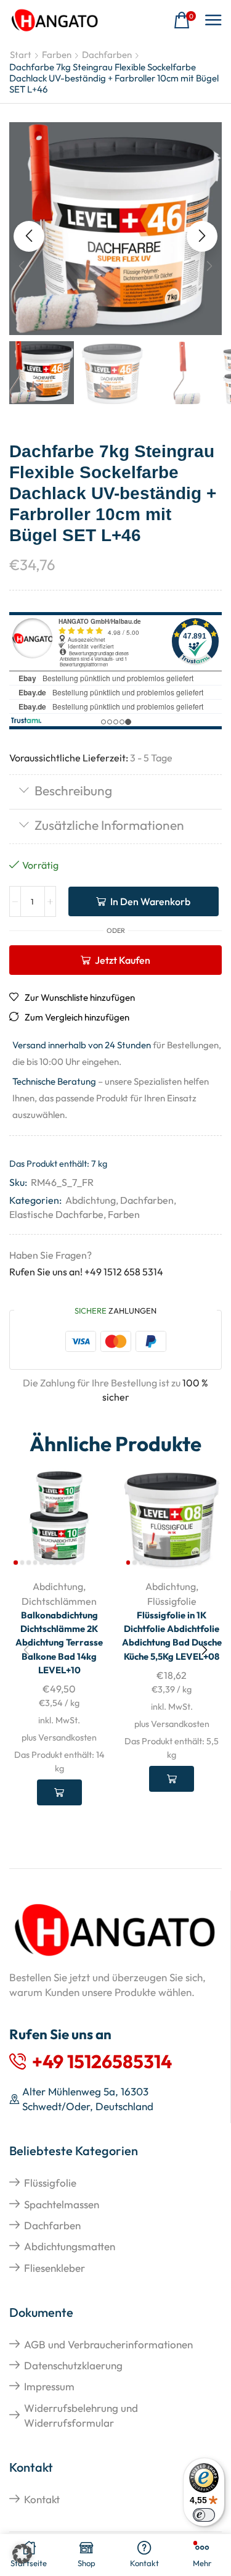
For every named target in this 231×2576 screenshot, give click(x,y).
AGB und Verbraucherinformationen (108, 2344)
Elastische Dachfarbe (56, 1214)
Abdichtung (91, 1200)
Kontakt (42, 2499)
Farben (57, 55)
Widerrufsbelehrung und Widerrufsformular (81, 2415)
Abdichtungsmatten (70, 2246)
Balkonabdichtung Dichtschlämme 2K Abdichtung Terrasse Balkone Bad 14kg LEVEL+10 (59, 1642)
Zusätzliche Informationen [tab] (109, 825)
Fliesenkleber (55, 2268)
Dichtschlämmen (59, 1601)
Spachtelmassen (62, 2204)
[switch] (204, 2515)
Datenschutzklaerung (73, 2365)
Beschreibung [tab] (73, 790)
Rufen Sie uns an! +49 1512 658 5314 (86, 1272)
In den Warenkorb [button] (59, 1792)
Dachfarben (107, 55)
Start (21, 55)
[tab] (115, 792)
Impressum (49, 2386)
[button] (185, 21)
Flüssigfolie (172, 1601)
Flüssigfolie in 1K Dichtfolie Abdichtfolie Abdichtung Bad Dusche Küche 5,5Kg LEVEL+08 (172, 1636)
